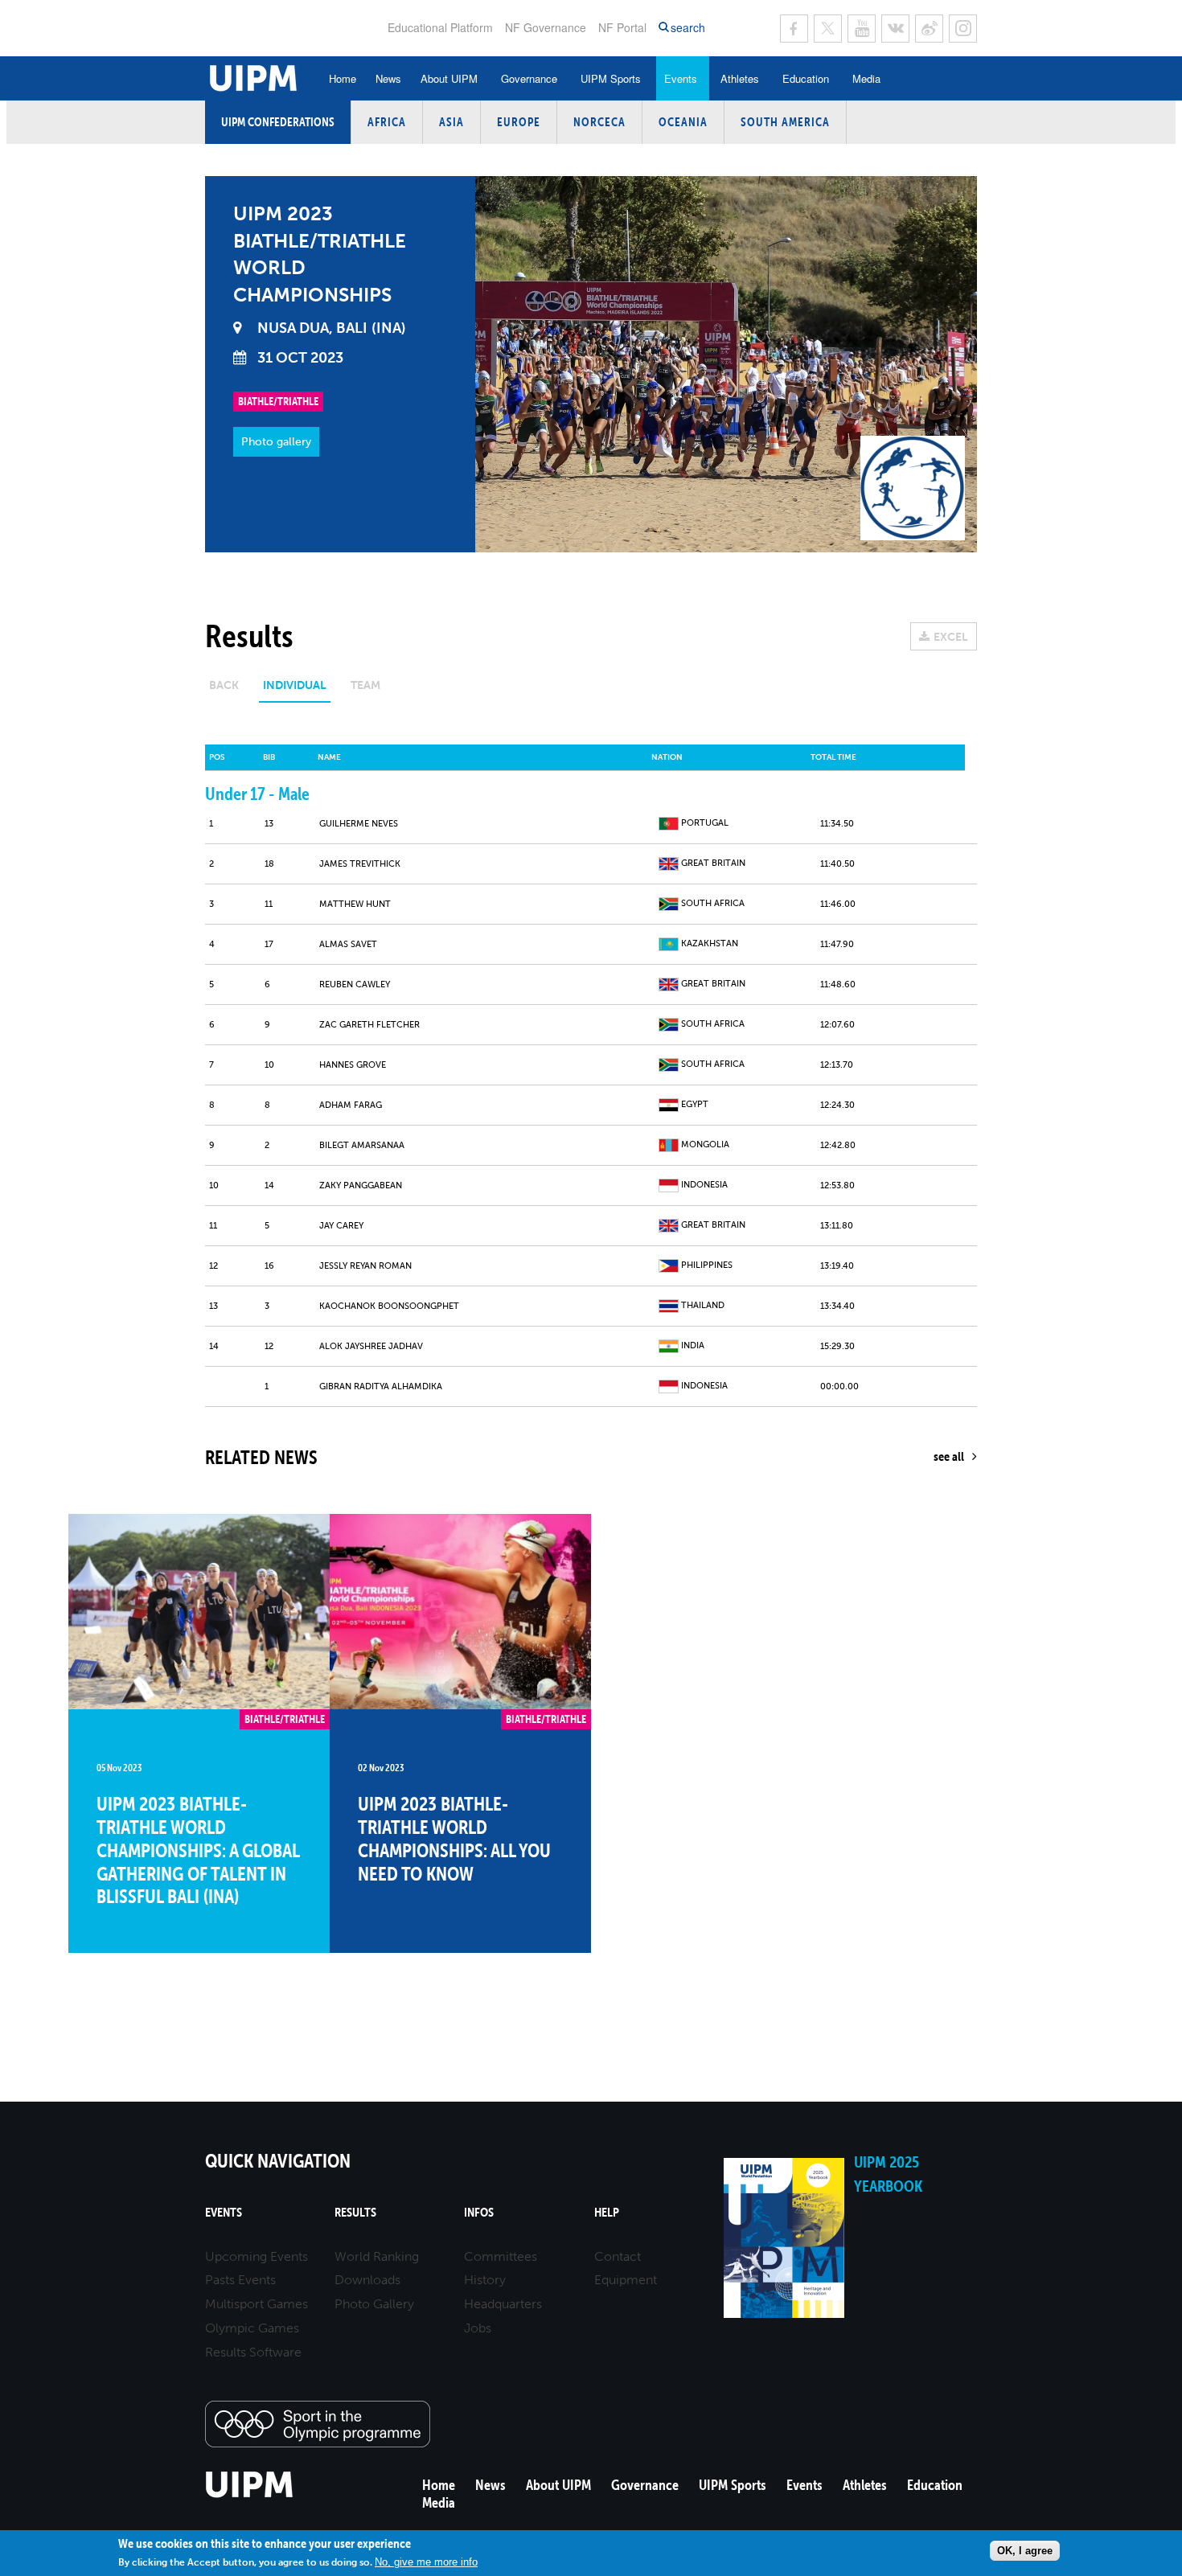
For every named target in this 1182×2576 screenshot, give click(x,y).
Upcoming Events (257, 2256)
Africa (387, 122)
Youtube (862, 29)
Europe (519, 122)
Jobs (478, 2328)
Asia (451, 122)
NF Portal (622, 27)
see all (949, 1456)
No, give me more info (426, 2562)
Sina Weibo (929, 29)
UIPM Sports (611, 78)
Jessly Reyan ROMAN (365, 1266)
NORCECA (599, 122)
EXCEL (951, 637)
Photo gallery (276, 442)
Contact (618, 2256)
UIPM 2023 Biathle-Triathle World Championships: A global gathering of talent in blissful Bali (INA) (198, 1850)
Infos (479, 2212)
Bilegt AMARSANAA (362, 1145)
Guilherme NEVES (359, 824)
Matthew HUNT (355, 904)
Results (355, 2212)
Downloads (367, 2280)
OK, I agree (1025, 2551)
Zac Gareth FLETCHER (369, 1025)
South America (785, 122)
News (388, 78)
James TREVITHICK (360, 864)
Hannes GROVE (353, 1065)
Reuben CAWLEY (355, 984)
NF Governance (546, 27)
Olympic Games (252, 2328)
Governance (529, 78)
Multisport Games (257, 2304)
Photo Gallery (374, 2304)
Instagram (963, 29)
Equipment (626, 2280)
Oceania (683, 122)
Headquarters (503, 2304)
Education (806, 78)
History (485, 2280)
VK (895, 29)
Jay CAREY (341, 1226)
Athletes (740, 78)
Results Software (253, 2352)
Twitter (828, 29)
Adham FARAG (351, 1105)
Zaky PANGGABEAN (361, 1185)
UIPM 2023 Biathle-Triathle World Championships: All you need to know (454, 1838)
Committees (501, 2256)
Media (866, 78)
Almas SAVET (348, 944)
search (688, 28)
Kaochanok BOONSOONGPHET (389, 1306)
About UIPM (449, 78)
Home (343, 78)
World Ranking (377, 2256)
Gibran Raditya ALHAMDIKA (381, 1386)
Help (607, 2212)
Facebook (794, 29)
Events (681, 78)
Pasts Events (240, 2280)
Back (224, 685)
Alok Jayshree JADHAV (371, 1346)
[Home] (250, 2495)
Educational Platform (440, 27)
